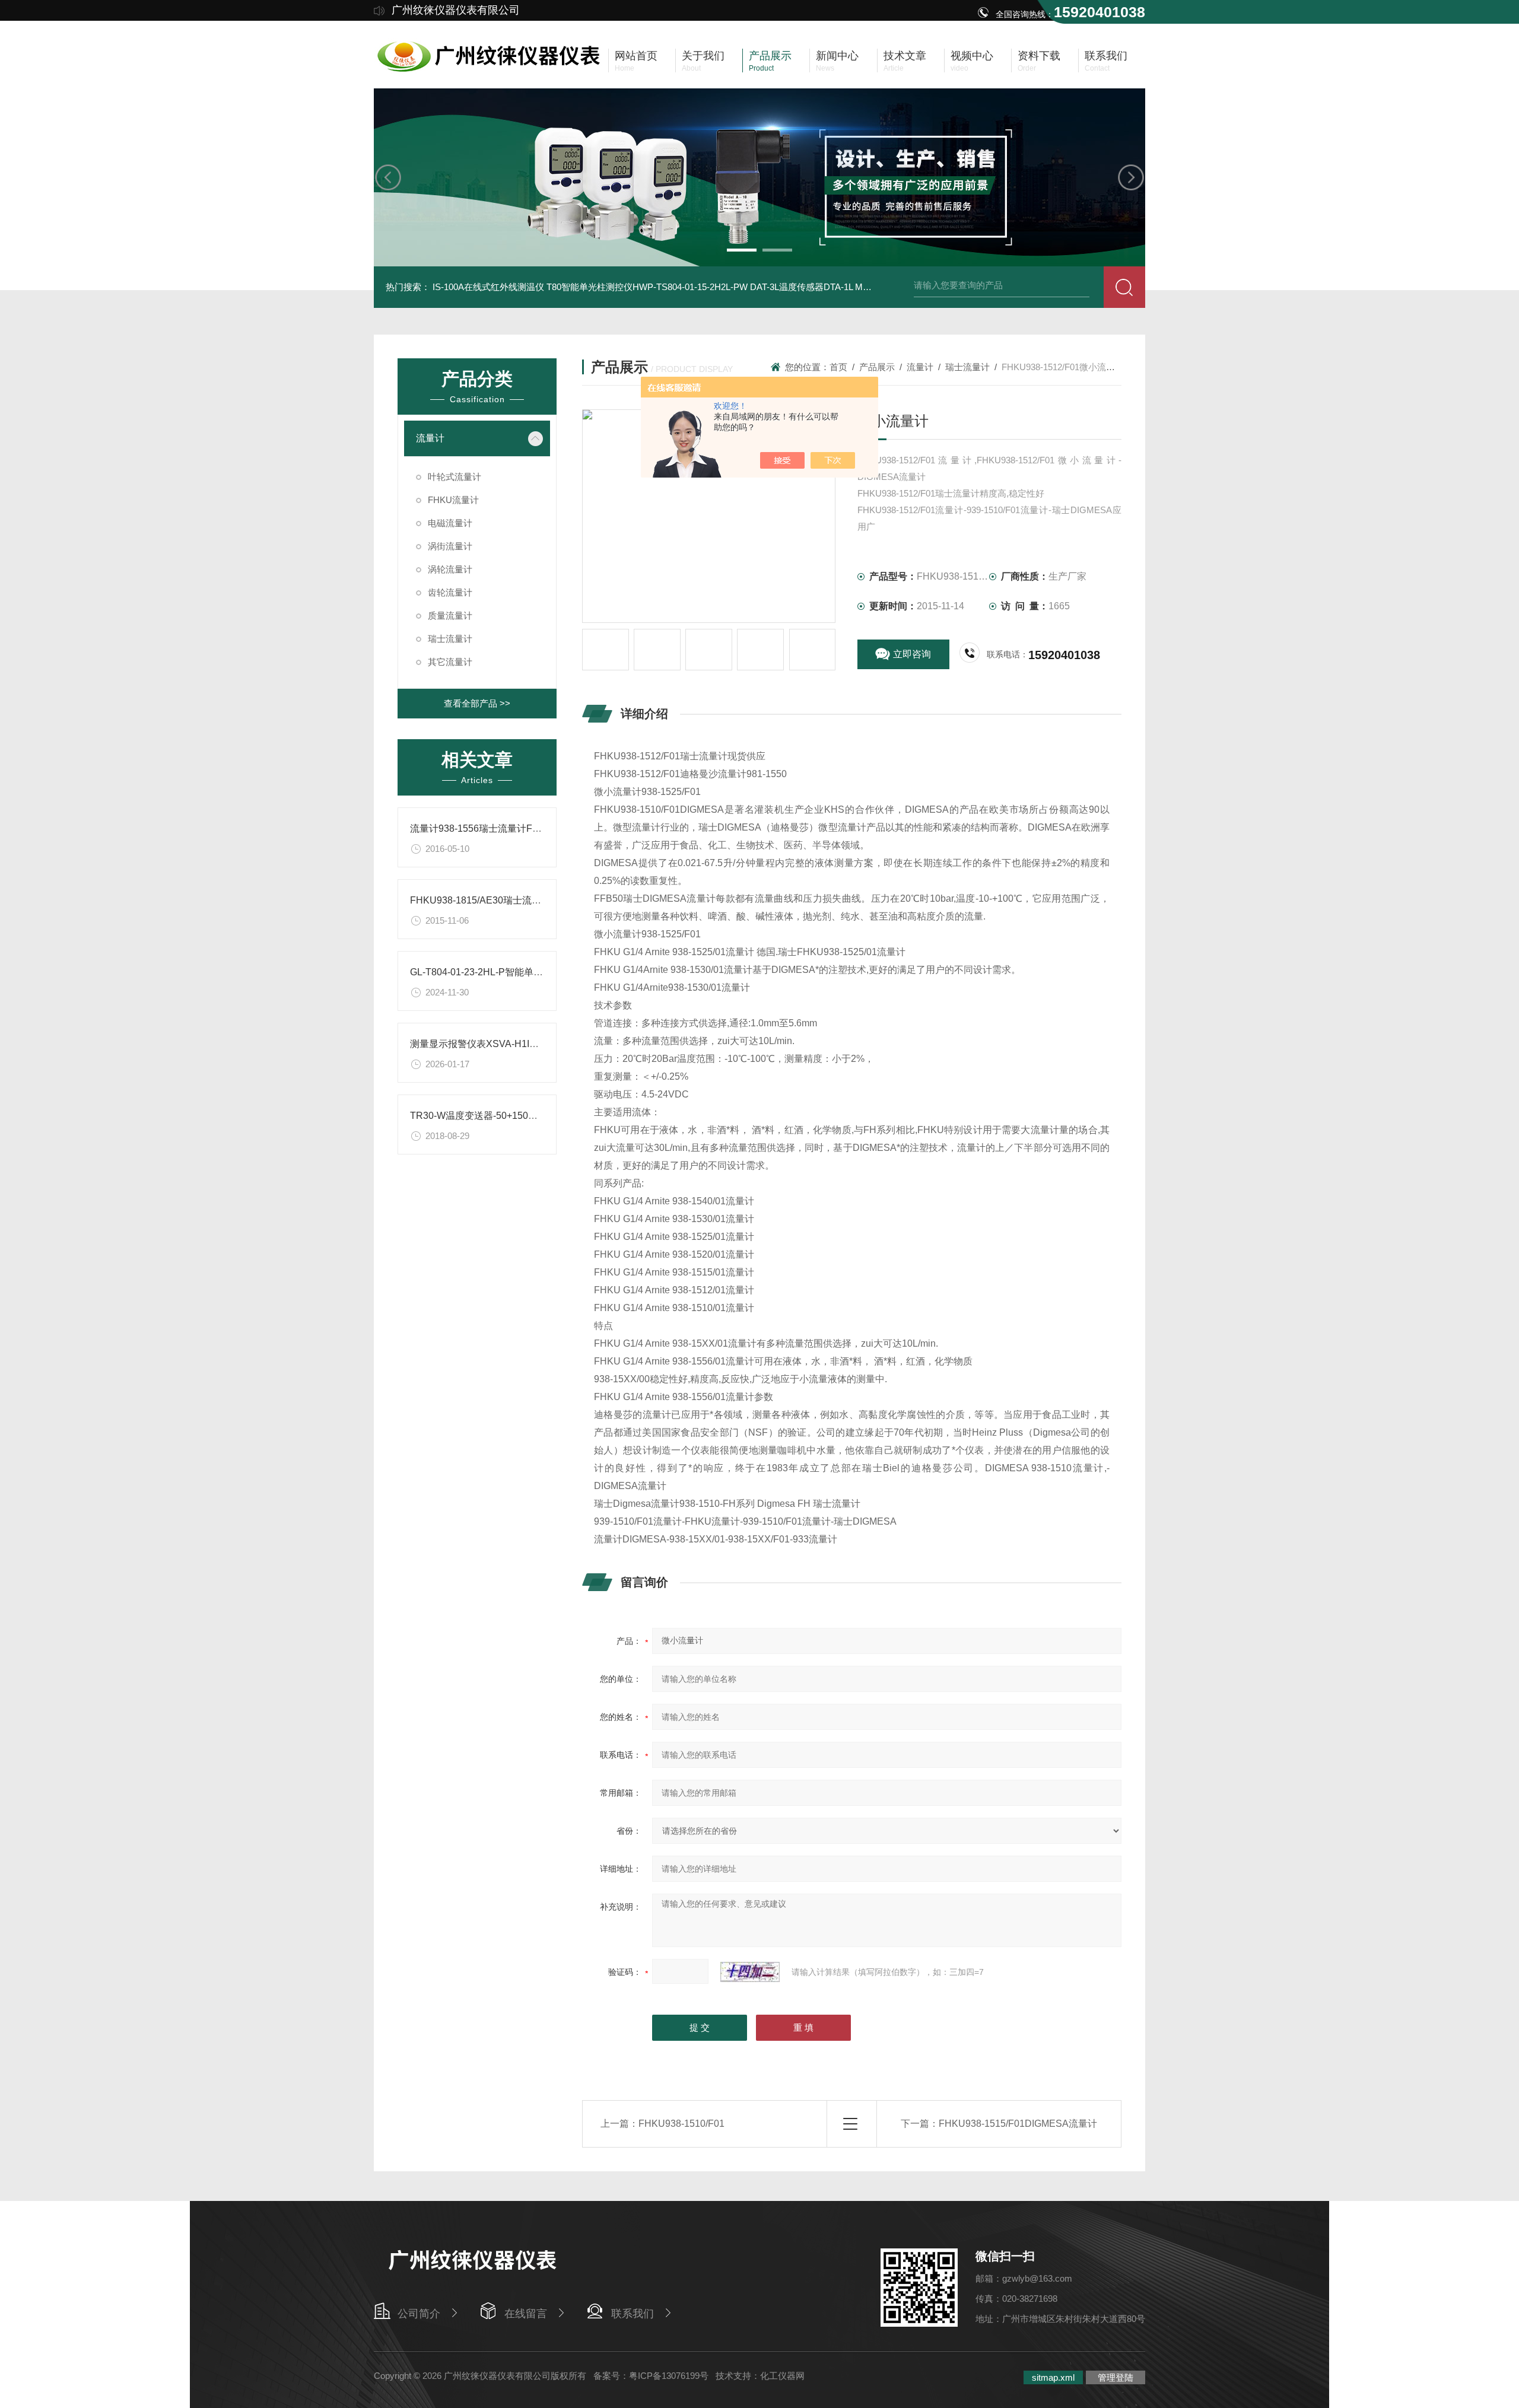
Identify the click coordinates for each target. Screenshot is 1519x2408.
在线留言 (526, 2314)
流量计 (430, 438)
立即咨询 (912, 654)
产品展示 (877, 367)
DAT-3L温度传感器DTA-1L (801, 287)
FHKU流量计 (453, 500)
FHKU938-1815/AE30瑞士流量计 (480, 900)
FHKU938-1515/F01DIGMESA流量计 (1018, 2124)
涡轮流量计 (450, 569)
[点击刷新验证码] (750, 1972)
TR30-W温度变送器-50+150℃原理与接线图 (502, 1116)
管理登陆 (1116, 2377)
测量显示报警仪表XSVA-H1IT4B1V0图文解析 (506, 1044)
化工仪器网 (782, 2376)
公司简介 (419, 2314)
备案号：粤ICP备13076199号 (651, 2376)
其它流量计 (450, 662)
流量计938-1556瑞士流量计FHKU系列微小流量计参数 (524, 828)
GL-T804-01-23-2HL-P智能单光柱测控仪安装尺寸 (514, 972)
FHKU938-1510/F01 (681, 2124)
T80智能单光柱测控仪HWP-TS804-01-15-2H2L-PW (647, 287)
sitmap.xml (1053, 2377)
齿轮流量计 (450, 592)
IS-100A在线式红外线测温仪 (488, 287)
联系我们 (633, 2314)
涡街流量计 (450, 546)
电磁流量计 (450, 523)
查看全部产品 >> (477, 703)
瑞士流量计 (450, 639)
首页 (838, 367)
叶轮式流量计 (455, 477)
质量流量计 (450, 615)
